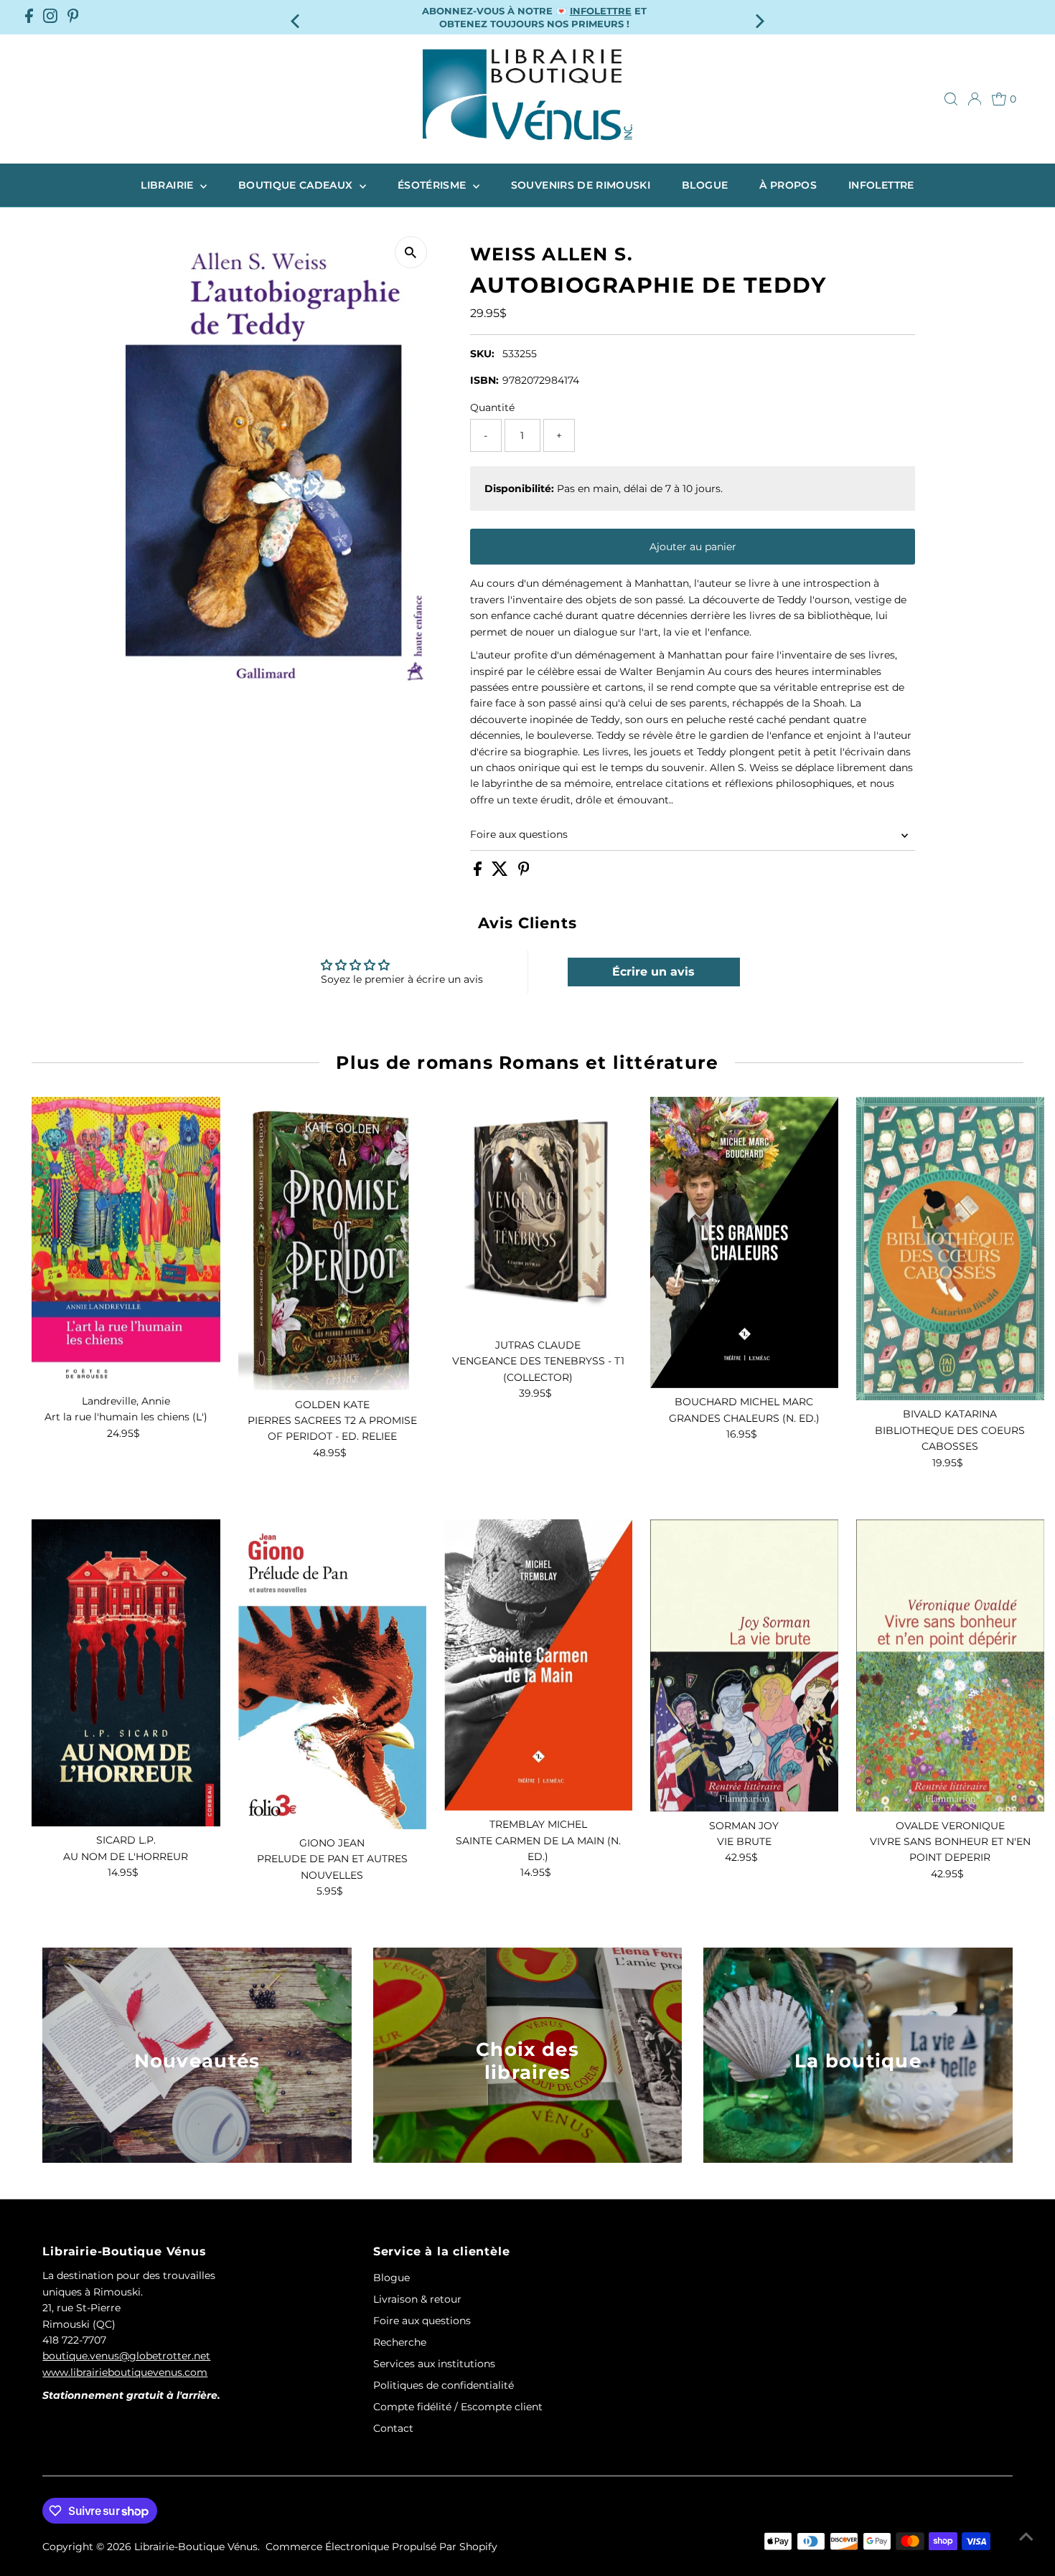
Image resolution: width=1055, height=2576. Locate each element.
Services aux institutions (434, 2364)
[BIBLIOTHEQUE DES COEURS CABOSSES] (950, 1249)
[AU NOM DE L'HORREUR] (126, 1673)
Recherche (400, 2342)
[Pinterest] (73, 17)
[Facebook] (29, 17)
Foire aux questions (519, 834)
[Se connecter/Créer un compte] (975, 99)
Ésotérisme (433, 185)
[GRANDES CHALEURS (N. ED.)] (744, 1242)
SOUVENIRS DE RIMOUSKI (581, 185)
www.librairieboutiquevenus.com (125, 2372)
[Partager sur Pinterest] (524, 872)
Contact (393, 2428)
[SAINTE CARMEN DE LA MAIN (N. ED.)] (538, 1665)
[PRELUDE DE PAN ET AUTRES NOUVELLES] (332, 1674)
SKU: (482, 354)
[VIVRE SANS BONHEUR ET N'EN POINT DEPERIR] (950, 1666)
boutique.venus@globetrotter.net (126, 2356)
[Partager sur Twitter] (501, 872)
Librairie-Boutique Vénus (196, 2547)
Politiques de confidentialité (444, 2385)
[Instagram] (50, 17)
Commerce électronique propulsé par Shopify (381, 2547)
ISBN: (484, 380)
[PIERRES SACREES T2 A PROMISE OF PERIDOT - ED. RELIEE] (332, 1244)
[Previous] (296, 17)
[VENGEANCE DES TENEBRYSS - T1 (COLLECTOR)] (538, 1214)
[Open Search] (951, 99)
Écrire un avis (653, 972)
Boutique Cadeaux (297, 185)
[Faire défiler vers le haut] (1026, 2537)
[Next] (759, 17)
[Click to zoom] (411, 252)
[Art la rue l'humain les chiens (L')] (126, 1242)
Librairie (169, 185)
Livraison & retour (417, 2299)
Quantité (492, 407)
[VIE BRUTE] (744, 1666)
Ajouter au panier (693, 547)
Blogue (705, 185)
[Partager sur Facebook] (479, 872)
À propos (788, 185)
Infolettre (881, 185)
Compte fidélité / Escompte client (458, 2407)
